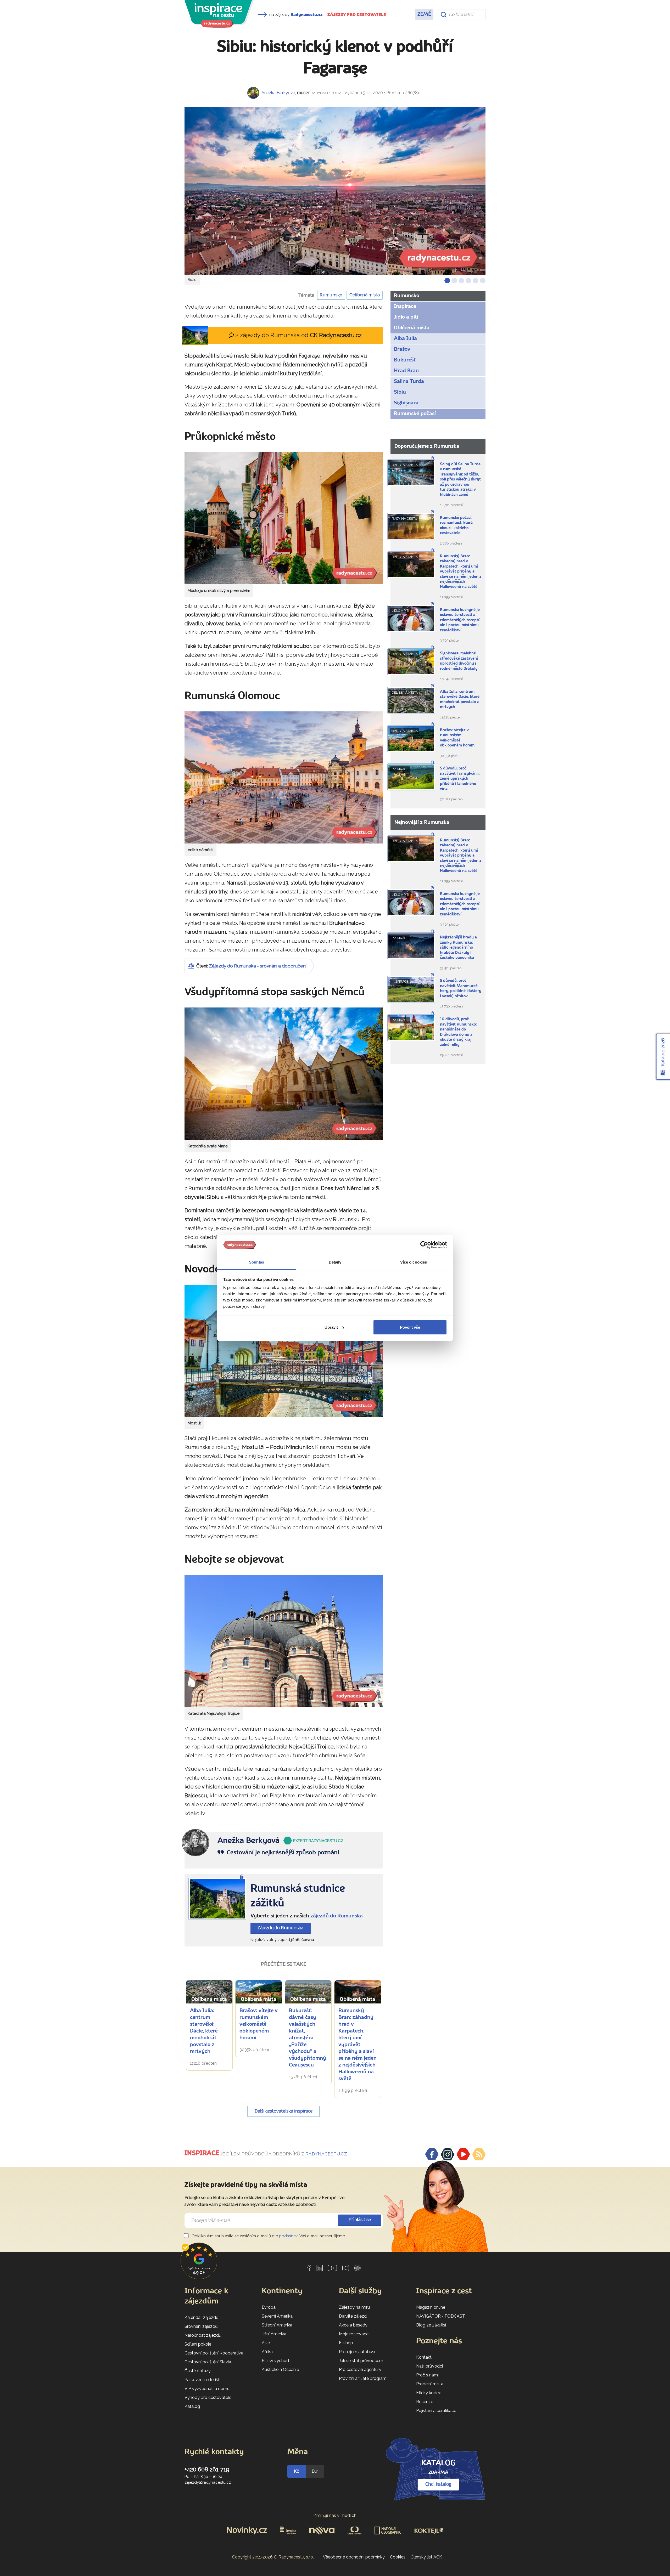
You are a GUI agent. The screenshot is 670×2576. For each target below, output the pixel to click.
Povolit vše (410, 1327)
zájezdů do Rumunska (337, 1916)
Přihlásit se (360, 2220)
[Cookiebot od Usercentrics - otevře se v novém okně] (424, 1245)
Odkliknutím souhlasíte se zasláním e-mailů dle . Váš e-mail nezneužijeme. (268, 2236)
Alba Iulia (405, 339)
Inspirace (405, 307)
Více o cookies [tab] (414, 1262)
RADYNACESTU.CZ (326, 2154)
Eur (315, 2471)
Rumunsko (331, 295)
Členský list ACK (426, 2557)
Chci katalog (438, 2484)
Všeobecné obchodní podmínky (354, 2557)
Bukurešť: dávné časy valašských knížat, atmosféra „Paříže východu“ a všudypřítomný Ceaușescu (308, 2038)
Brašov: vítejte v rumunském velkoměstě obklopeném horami (259, 2024)
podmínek (288, 2236)
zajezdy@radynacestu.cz (208, 2482)
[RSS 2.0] (479, 2154)
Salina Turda (409, 382)
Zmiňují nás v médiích (335, 2515)
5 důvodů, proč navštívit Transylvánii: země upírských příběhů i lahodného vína (460, 779)
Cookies (398, 2557)
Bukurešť (405, 360)
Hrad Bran (406, 371)
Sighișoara (406, 403)
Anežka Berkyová (278, 93)
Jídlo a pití (406, 317)
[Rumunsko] (217, 1899)
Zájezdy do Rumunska (280, 1928)
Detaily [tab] (335, 1262)
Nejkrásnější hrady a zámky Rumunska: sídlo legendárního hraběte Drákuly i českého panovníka (458, 948)
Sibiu (400, 392)
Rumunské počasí (415, 414)
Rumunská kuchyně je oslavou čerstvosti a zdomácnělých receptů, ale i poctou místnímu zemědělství (461, 620)
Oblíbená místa (365, 295)
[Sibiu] (335, 191)
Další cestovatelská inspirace (284, 2111)
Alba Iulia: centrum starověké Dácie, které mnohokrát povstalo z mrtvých (204, 2031)
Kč (297, 2471)
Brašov (402, 349)
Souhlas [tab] (256, 1262)
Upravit (331, 1327)
